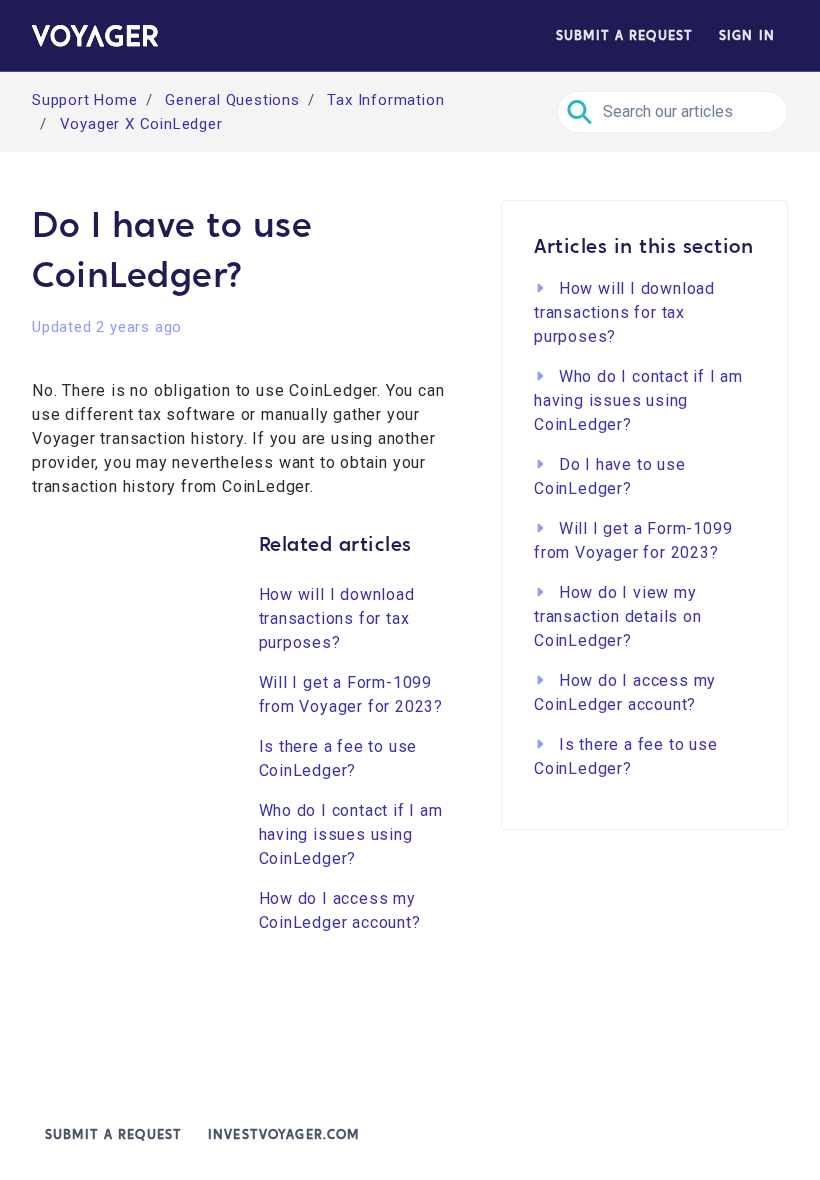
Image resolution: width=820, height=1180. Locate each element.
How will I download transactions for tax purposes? (337, 618)
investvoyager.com (283, 1134)
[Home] (95, 36)
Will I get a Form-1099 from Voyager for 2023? (351, 694)
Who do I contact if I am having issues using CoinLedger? (351, 834)
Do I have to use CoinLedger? (610, 476)
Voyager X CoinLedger (141, 124)
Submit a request (624, 35)
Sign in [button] (747, 35)
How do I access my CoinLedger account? (340, 910)
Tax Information (385, 100)
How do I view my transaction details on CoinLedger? (618, 616)
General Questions (232, 100)
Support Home (85, 100)
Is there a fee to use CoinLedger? (338, 758)
